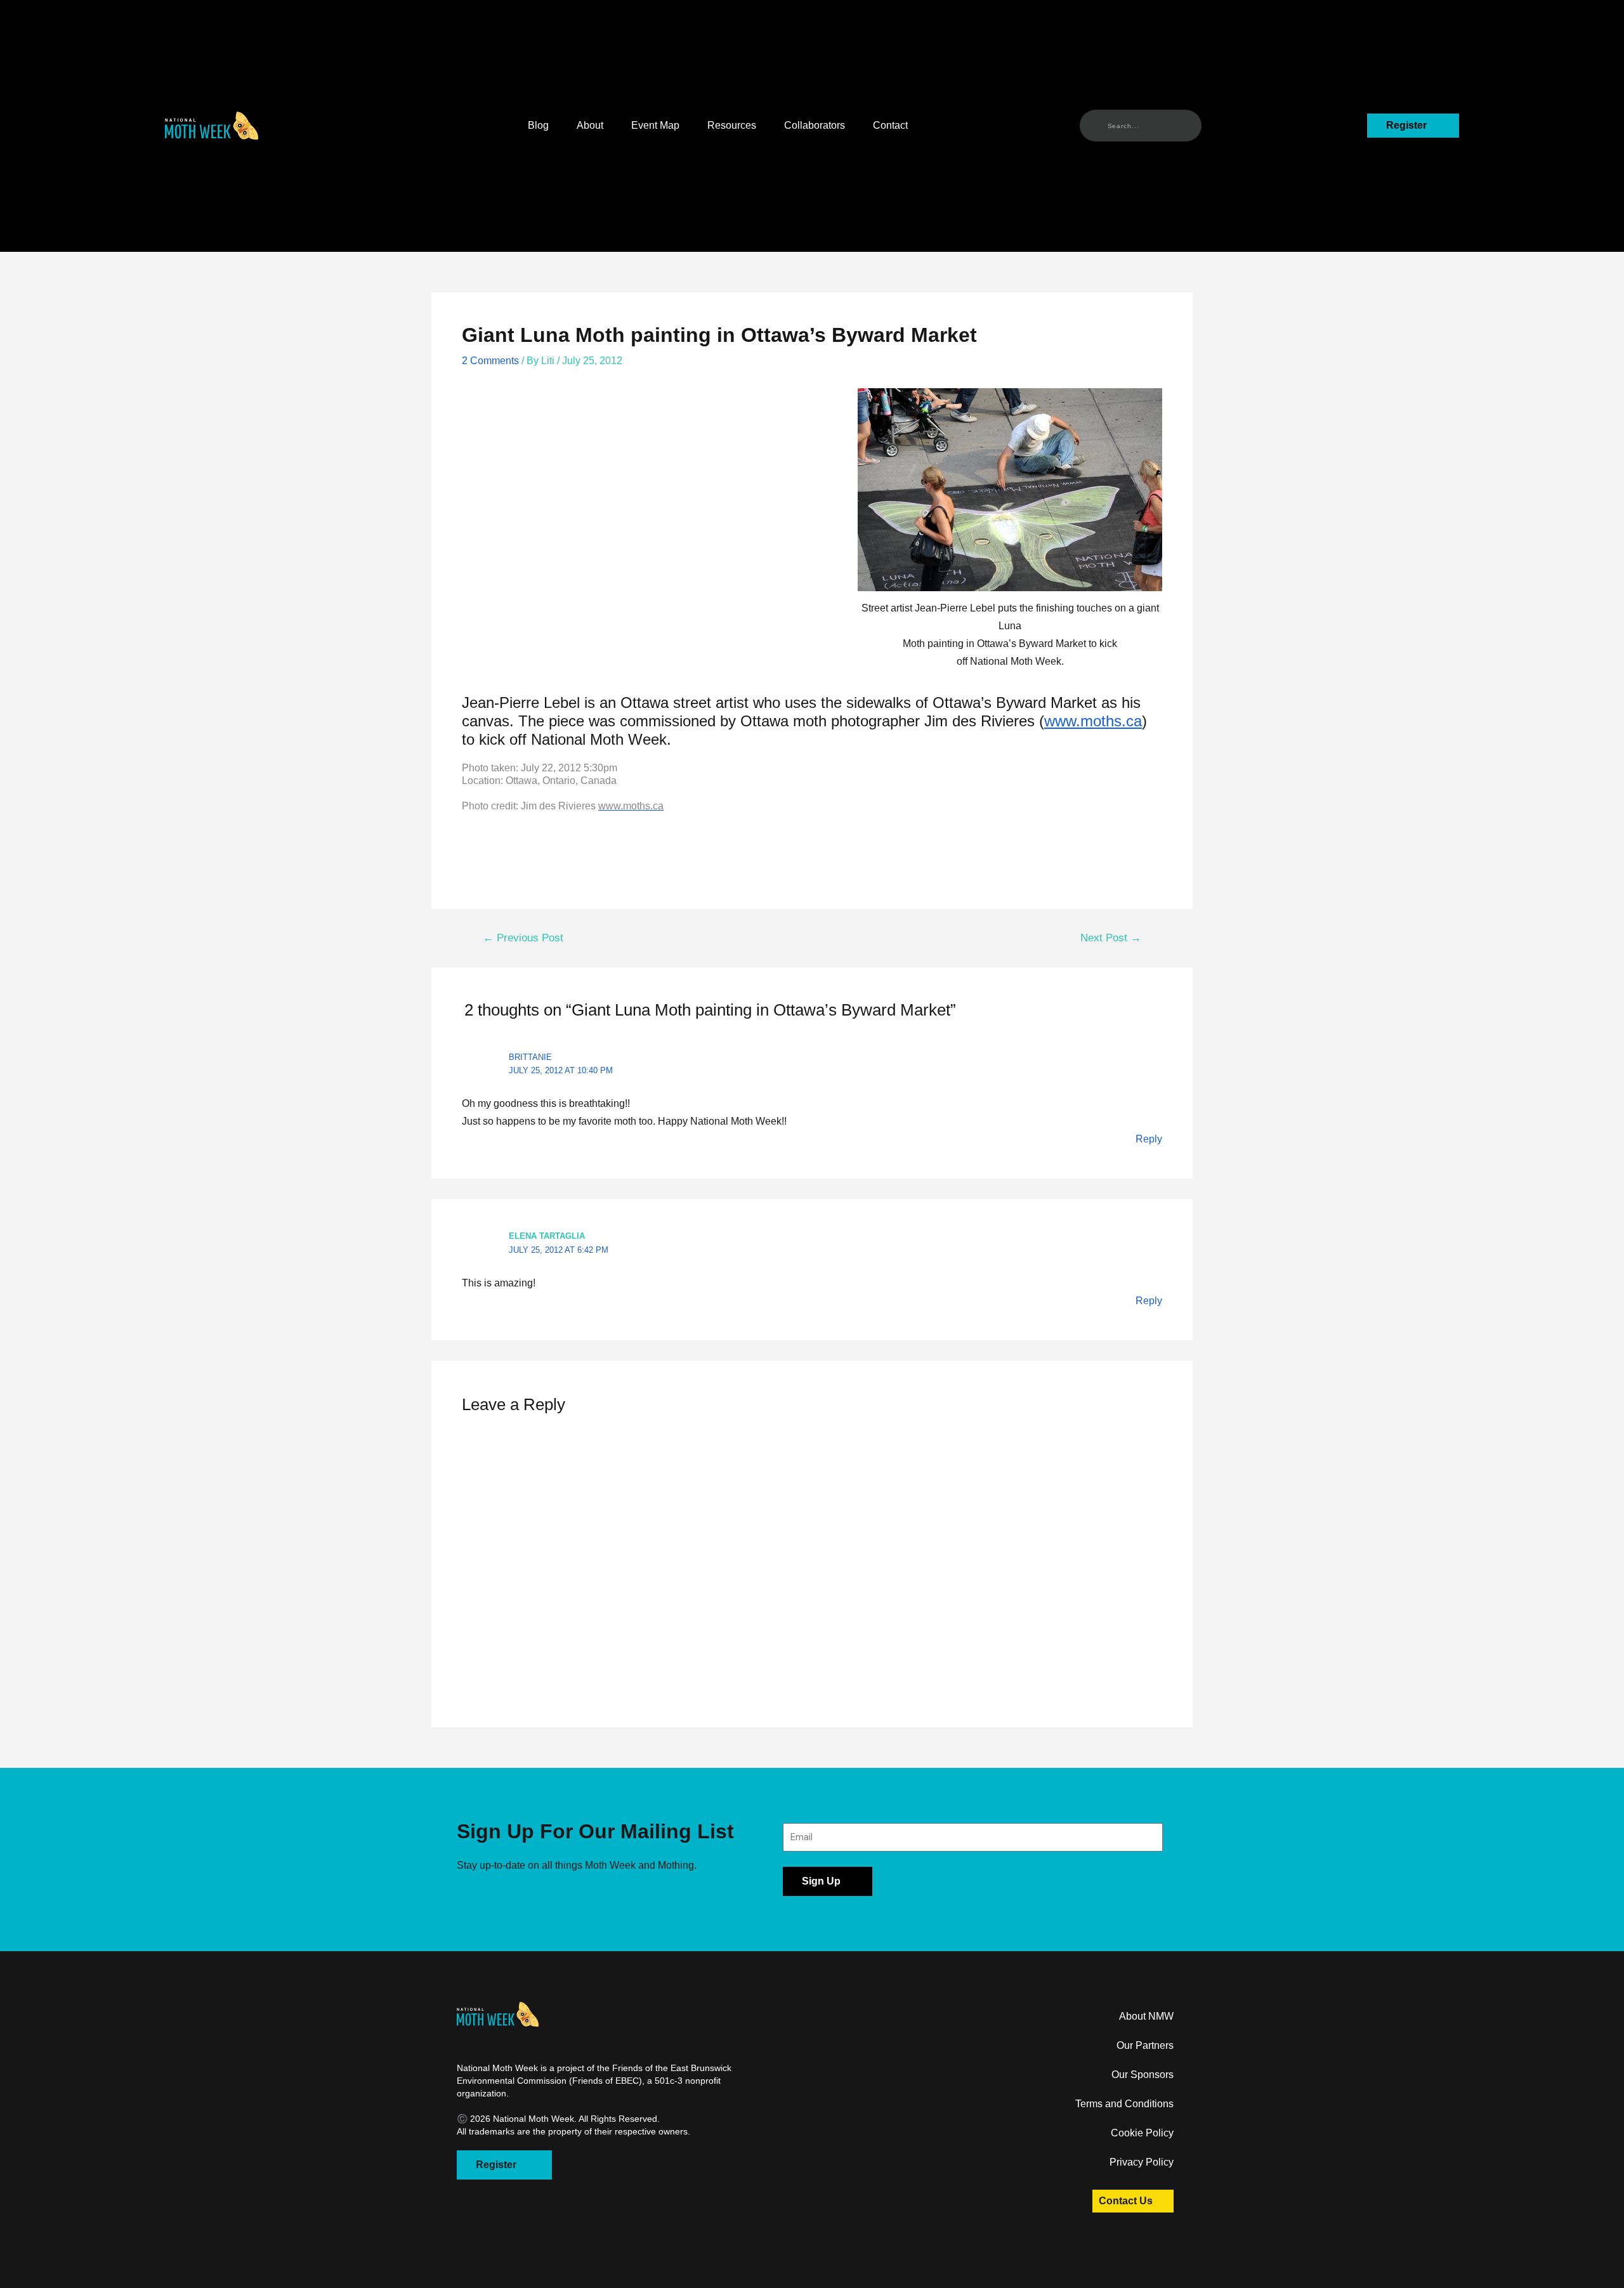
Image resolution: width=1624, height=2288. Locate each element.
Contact (890, 125)
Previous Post (523, 938)
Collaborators (815, 125)
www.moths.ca (1093, 721)
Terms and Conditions (1124, 2104)
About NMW (1146, 2016)
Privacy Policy (1142, 2162)
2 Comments (490, 361)
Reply (1149, 1139)
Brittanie (530, 1057)
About (590, 125)
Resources (732, 125)
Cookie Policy (1142, 2133)
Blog (538, 125)
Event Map (655, 125)
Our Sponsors (1143, 2075)
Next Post (1111, 938)
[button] (212, 126)
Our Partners (1145, 2045)
